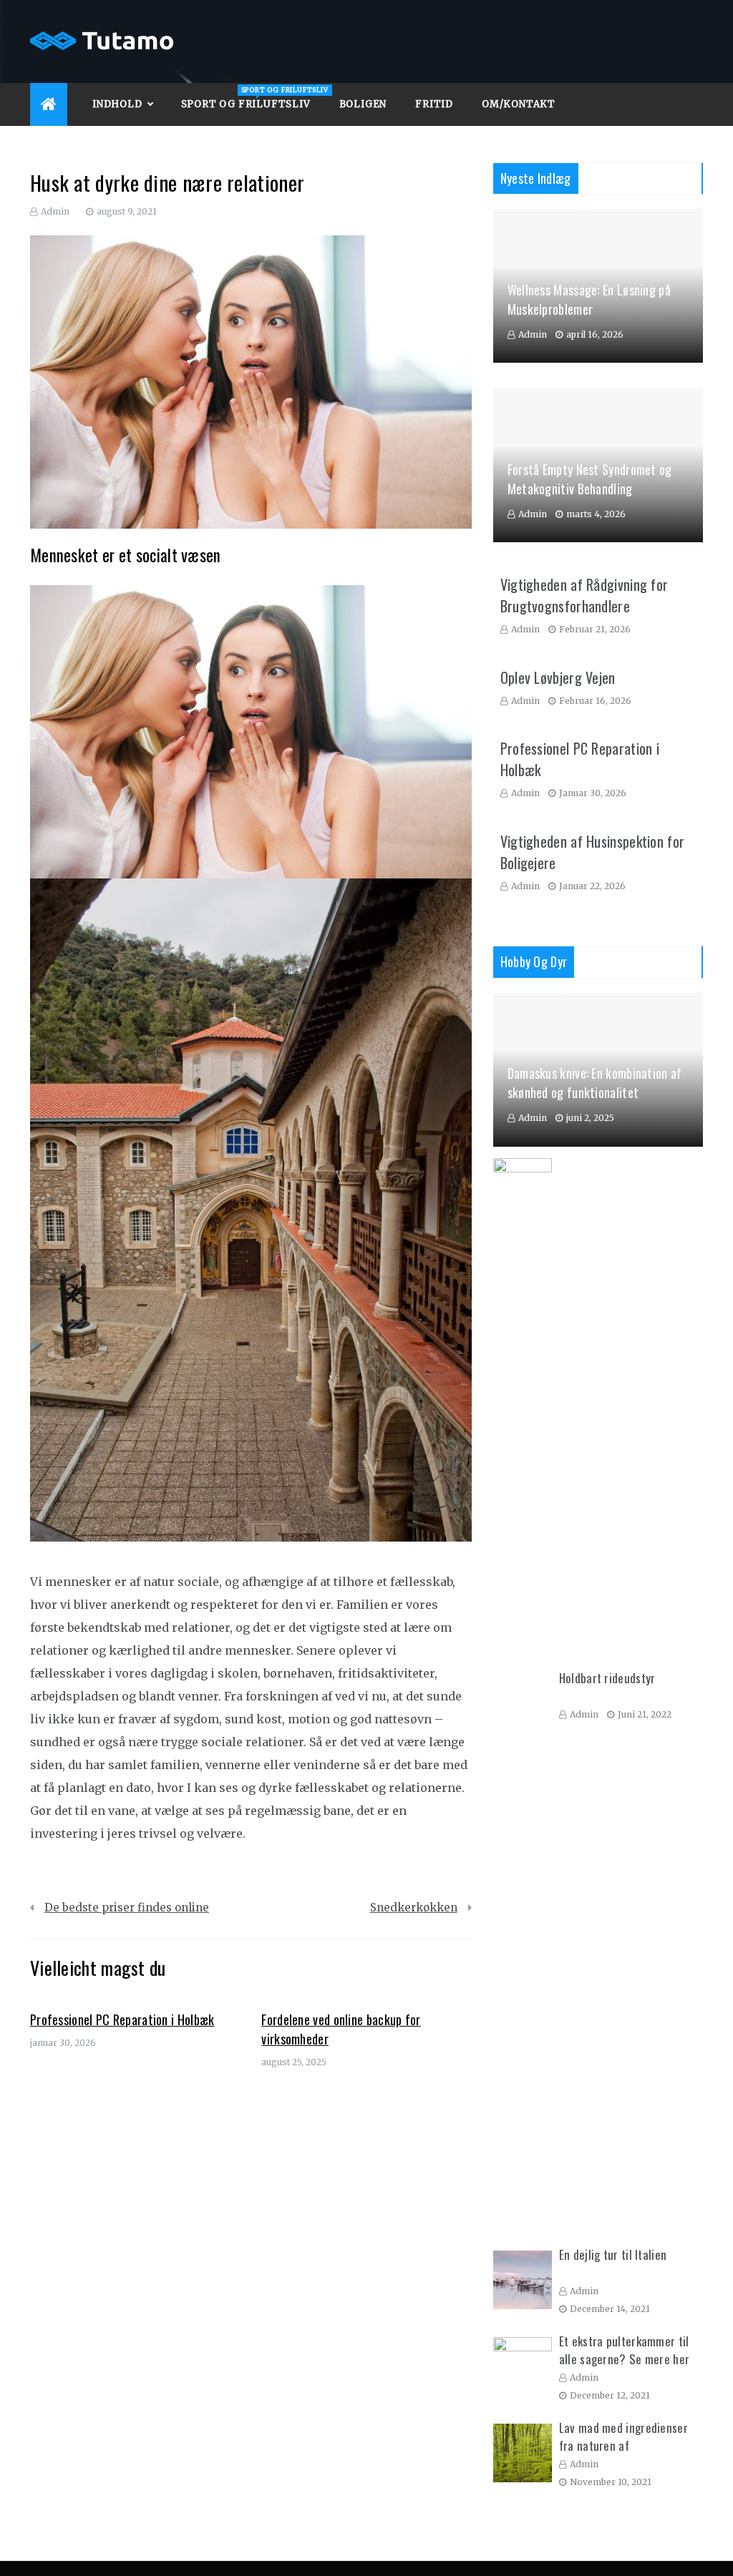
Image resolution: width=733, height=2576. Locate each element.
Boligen (363, 104)
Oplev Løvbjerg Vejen (558, 677)
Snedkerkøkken (414, 1907)
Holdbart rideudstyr (607, 1678)
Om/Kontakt (519, 104)
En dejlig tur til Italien (613, 2254)
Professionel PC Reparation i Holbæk (122, 2019)
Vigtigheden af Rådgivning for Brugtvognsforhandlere (584, 595)
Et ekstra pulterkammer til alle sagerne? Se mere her (625, 2350)
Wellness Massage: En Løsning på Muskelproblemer (589, 299)
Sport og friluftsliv (253, 98)
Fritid (434, 104)
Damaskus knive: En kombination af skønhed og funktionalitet (595, 1083)
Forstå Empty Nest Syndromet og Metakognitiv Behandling (590, 479)
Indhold (117, 104)
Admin (55, 211)
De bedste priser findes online (127, 1907)
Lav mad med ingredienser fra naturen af (623, 2437)
